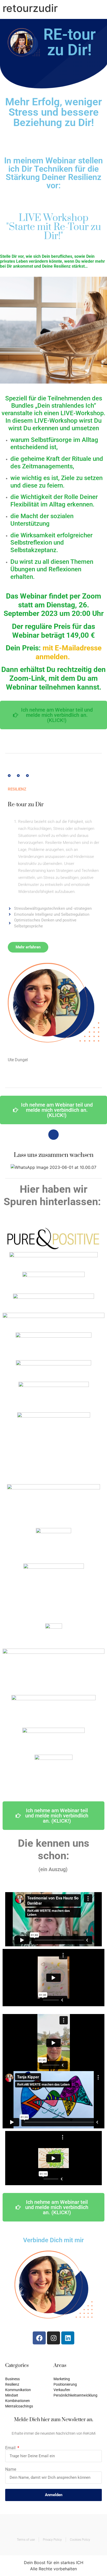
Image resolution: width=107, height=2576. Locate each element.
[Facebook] (39, 2338)
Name (11, 2469)
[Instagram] (53, 2338)
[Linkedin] (68, 2338)
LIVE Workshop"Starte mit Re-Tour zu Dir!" (54, 227)
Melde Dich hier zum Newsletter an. (54, 2420)
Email (11, 2448)
